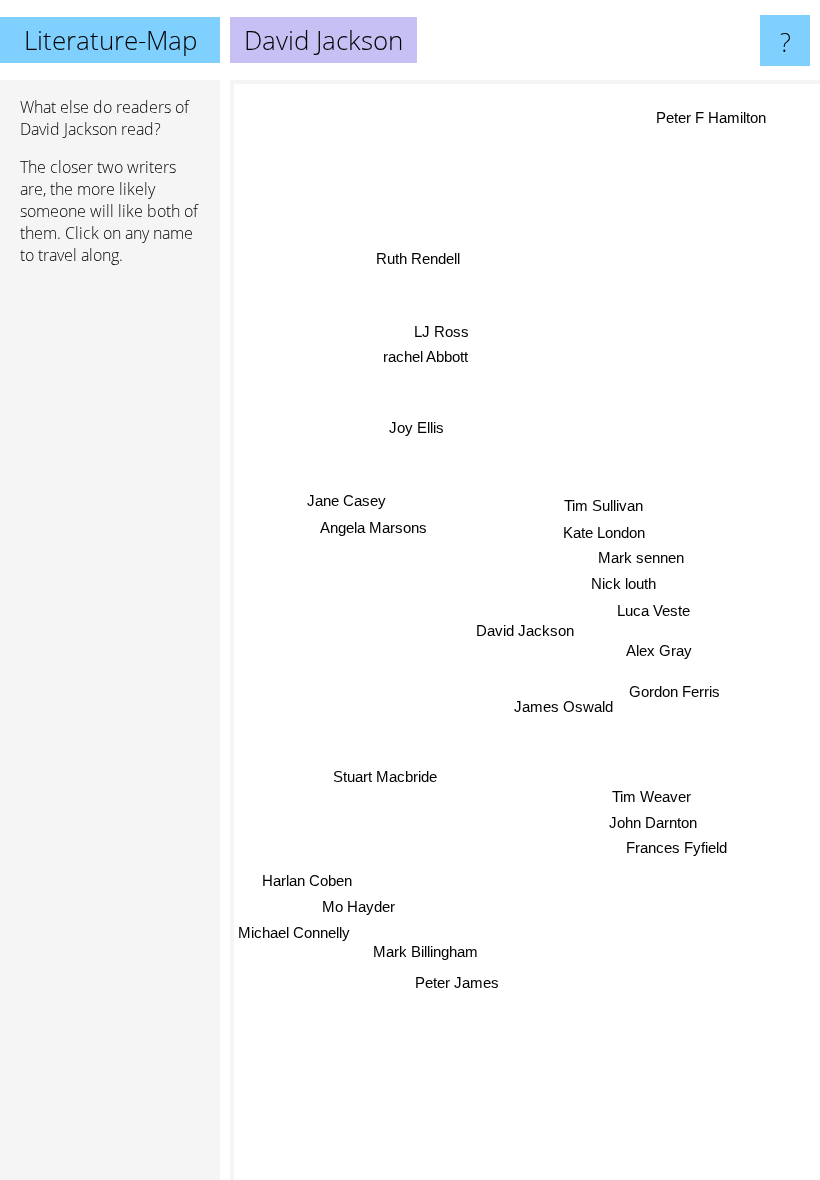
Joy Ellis (416, 427)
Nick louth (623, 582)
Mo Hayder (358, 906)
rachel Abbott (425, 356)
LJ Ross (440, 331)
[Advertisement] (110, 587)
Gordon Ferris (674, 691)
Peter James (457, 982)
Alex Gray (659, 650)
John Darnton (653, 822)
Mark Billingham (425, 951)
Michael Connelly (294, 932)
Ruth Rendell (417, 259)
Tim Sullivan (602, 505)
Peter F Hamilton (715, 122)
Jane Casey (346, 500)
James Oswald (563, 706)
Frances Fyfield (676, 847)
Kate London (604, 532)
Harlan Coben (307, 880)
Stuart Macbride (385, 776)
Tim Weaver (651, 796)
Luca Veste (653, 609)
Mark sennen (641, 557)
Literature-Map (110, 40)
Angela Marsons (373, 527)
